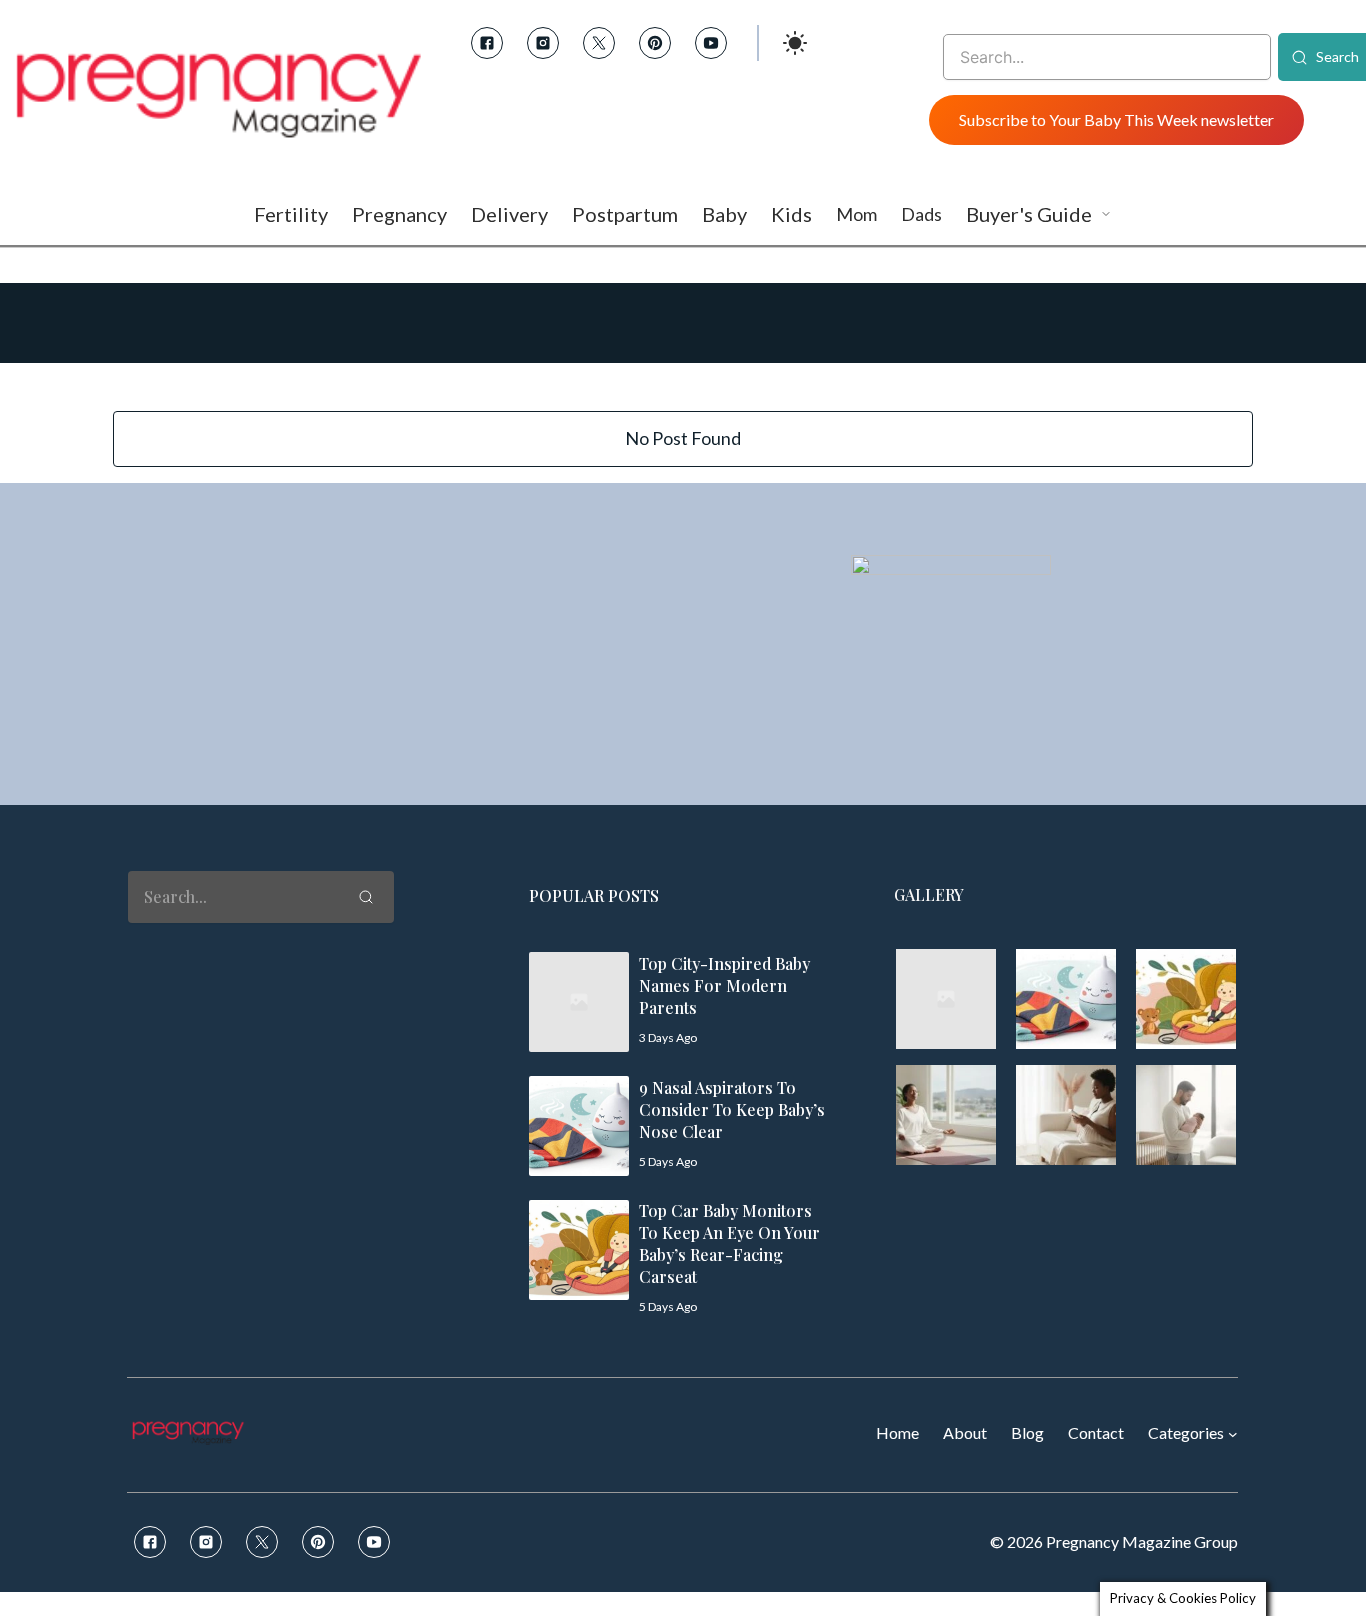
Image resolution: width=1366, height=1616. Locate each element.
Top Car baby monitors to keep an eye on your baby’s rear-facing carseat (729, 1243)
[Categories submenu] (1233, 1434)
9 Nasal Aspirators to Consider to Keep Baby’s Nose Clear (732, 1109)
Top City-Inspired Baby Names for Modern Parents (724, 985)
